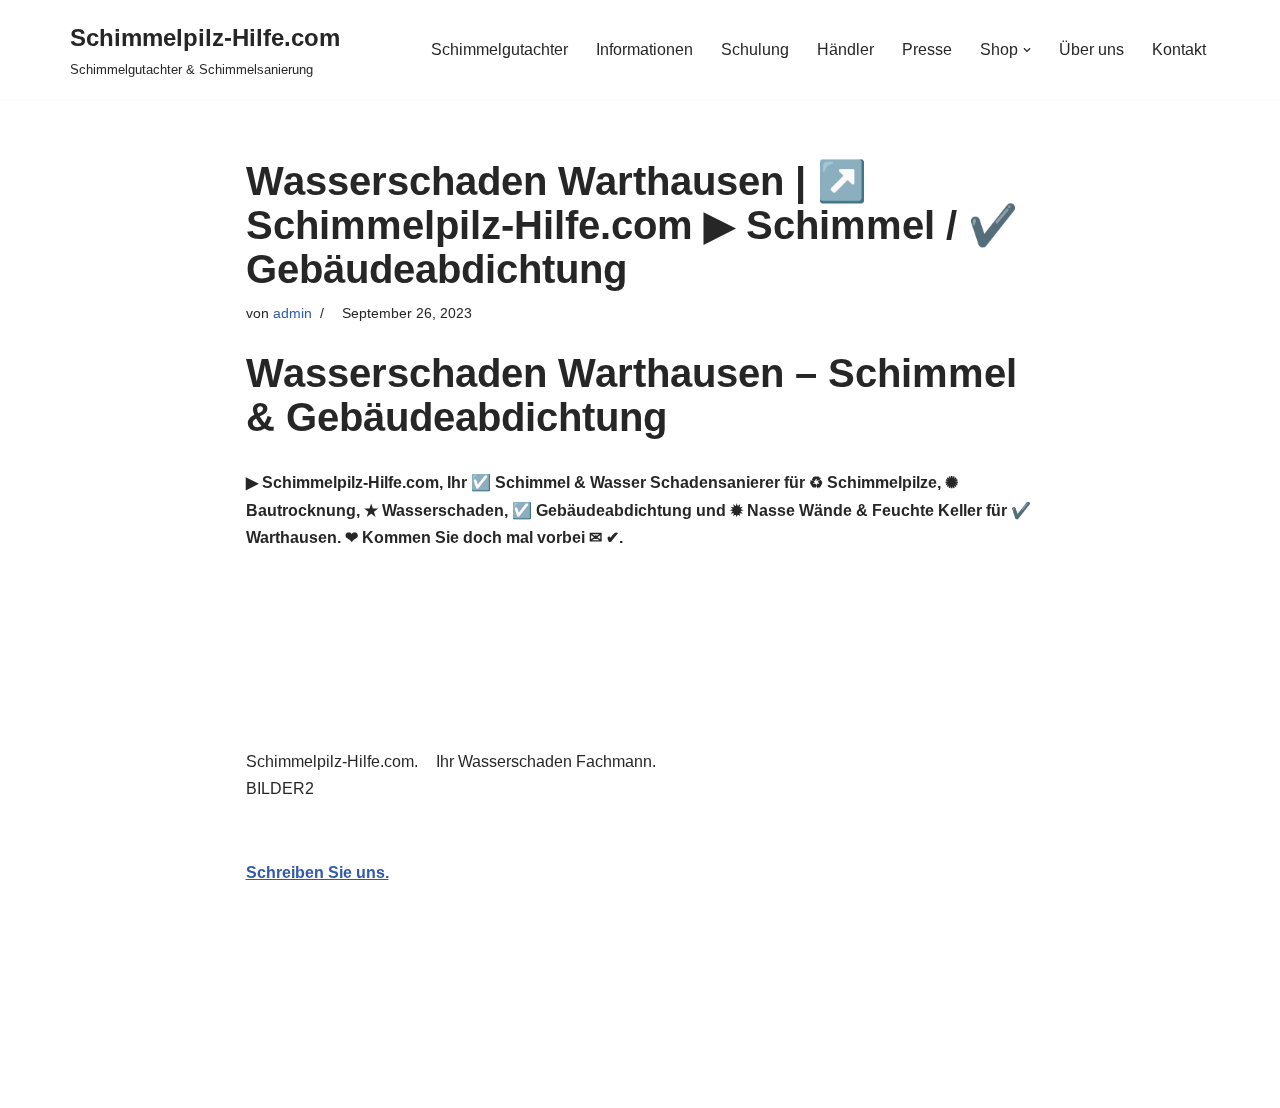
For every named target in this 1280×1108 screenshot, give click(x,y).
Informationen (644, 49)
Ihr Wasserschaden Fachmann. (550, 761)
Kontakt (1179, 49)
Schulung (755, 49)
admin (292, 313)
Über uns (1091, 49)
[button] (1027, 50)
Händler (845, 49)
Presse (927, 49)
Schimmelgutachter (499, 49)
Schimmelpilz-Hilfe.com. (336, 761)
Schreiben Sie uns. (317, 872)
